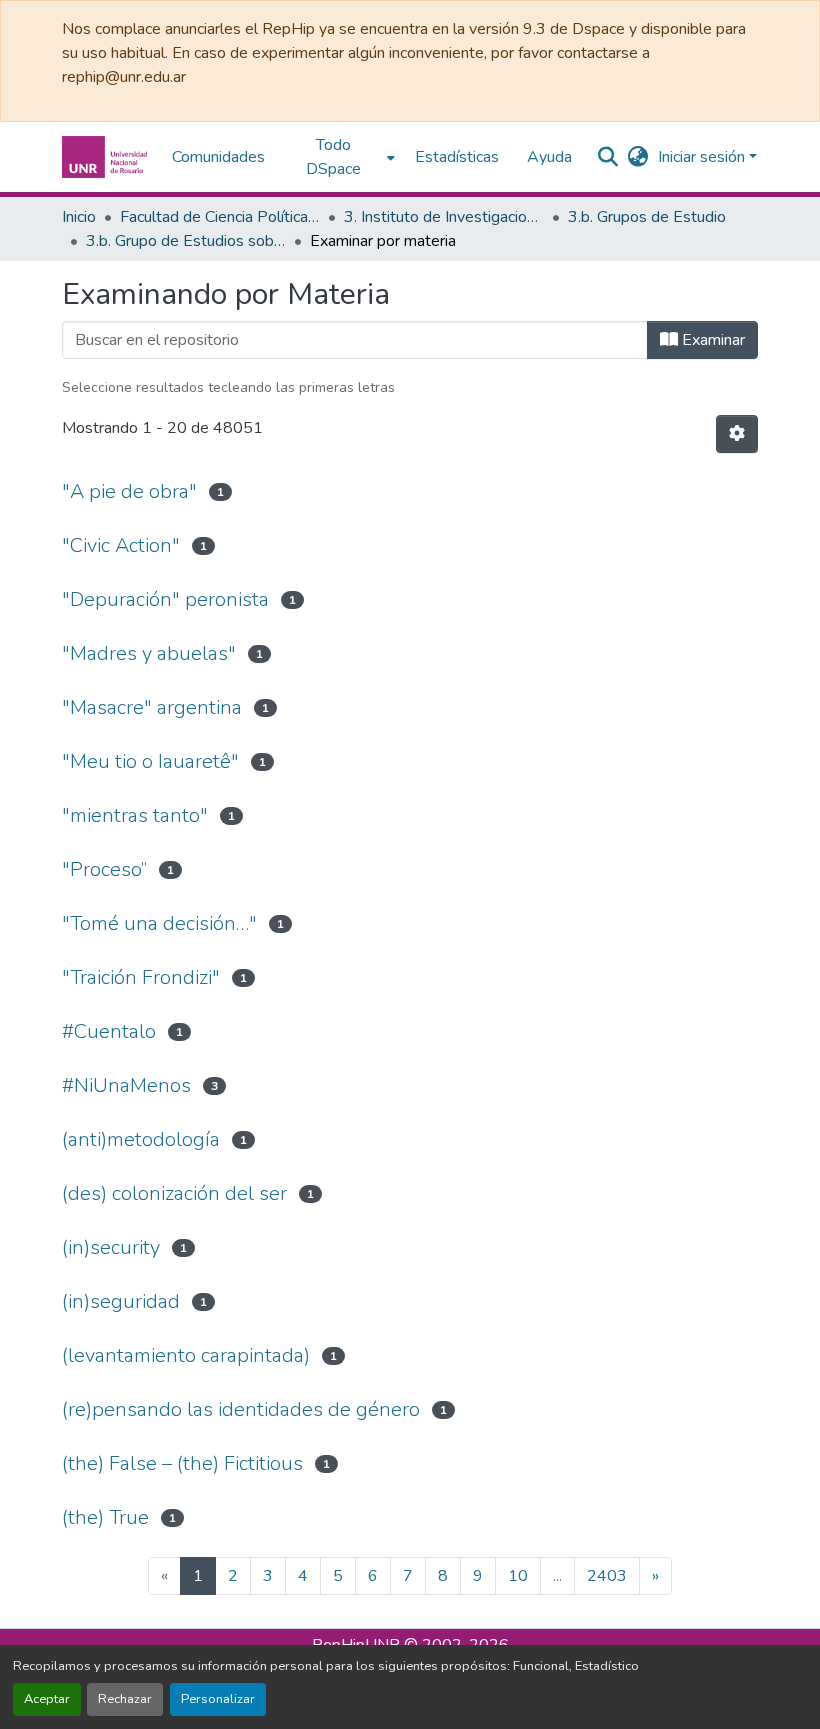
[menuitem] (340, 157)
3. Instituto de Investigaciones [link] (444, 217)
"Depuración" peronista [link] (165, 599)
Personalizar (218, 1699)
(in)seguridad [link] (121, 1301)
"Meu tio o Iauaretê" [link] (150, 761)
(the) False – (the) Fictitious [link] (182, 1463)
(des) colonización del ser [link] (174, 1193)
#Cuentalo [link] (109, 1031)
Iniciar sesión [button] (703, 157)
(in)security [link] (111, 1247)
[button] (107, 157)
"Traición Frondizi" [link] (141, 977)
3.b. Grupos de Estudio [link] (647, 217)
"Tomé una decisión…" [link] (159, 923)
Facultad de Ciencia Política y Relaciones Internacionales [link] (220, 217)
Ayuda (549, 157)
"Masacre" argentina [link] (152, 707)
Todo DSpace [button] (333, 157)
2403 (607, 1576)
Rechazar (125, 1699)
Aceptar (47, 1699)
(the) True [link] (105, 1517)
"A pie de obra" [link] (129, 491)
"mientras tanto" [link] (135, 815)
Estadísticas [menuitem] (457, 157)
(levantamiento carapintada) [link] (186, 1355)
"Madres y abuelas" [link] (149, 653)
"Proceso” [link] (104, 869)
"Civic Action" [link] (121, 545)
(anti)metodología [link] (141, 1139)
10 (518, 1576)
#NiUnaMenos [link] (126, 1085)
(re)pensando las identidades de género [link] (241, 1409)
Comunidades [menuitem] (218, 157)
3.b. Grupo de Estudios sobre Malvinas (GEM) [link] (186, 241)
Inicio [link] (79, 217)
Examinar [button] (711, 340)
